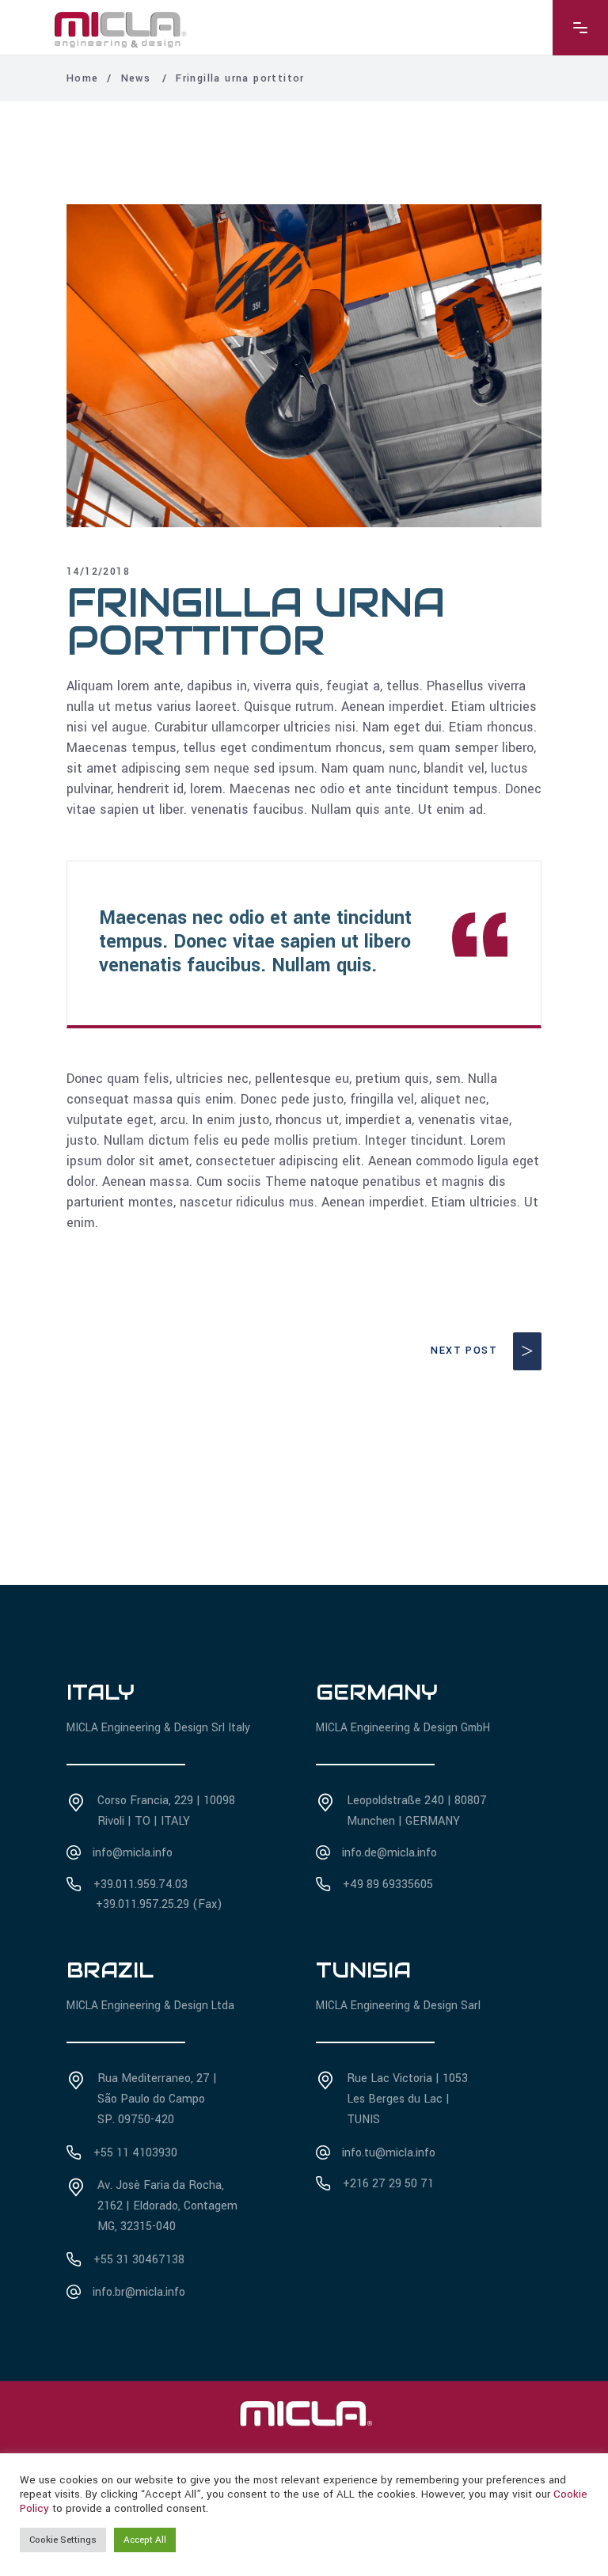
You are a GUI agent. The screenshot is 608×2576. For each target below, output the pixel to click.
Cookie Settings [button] (63, 2540)
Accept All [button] (145, 2540)
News (136, 78)
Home (83, 78)
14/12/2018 (98, 572)
